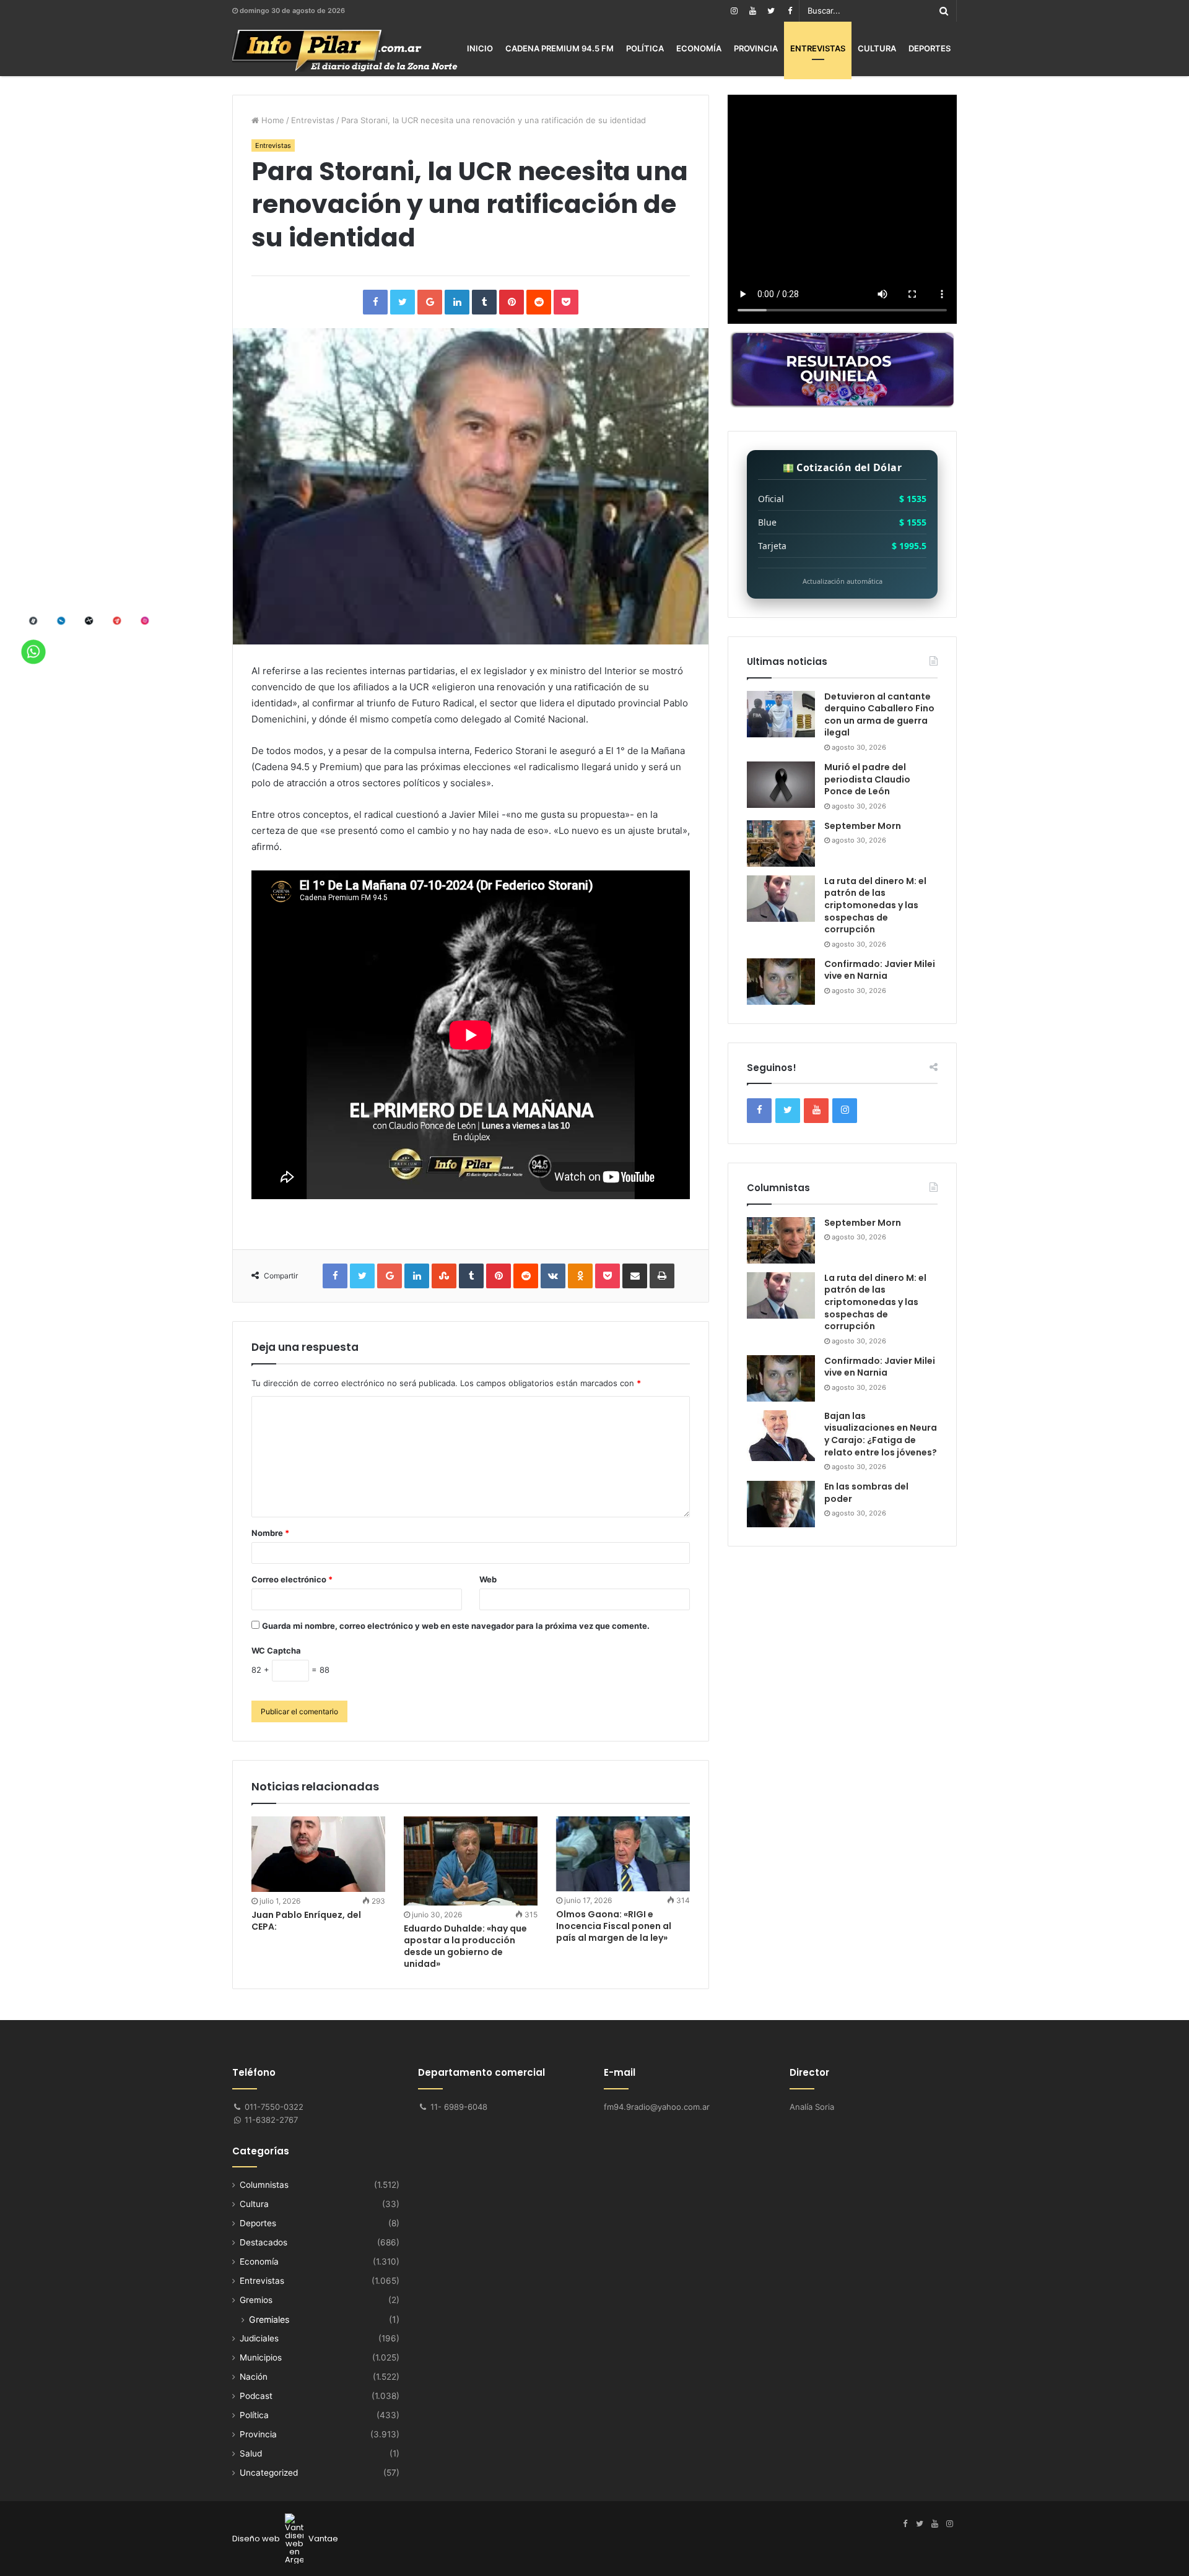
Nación (254, 2377)
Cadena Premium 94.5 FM (560, 48)
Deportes (930, 48)
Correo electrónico (292, 1579)
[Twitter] (771, 11)
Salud (251, 2453)
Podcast (256, 2396)
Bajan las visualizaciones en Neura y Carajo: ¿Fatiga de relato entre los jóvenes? (881, 1434)
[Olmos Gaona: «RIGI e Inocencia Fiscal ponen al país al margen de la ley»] (623, 1854)
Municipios (261, 2357)
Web (488, 1579)
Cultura (877, 48)
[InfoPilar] (345, 51)
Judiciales (259, 2338)
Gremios (256, 2300)
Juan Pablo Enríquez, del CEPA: (306, 1921)
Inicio (480, 48)
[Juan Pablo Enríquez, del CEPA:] (318, 1854)
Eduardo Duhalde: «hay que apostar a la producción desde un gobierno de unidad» (465, 1946)
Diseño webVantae (285, 2539)
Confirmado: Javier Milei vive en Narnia (880, 970)
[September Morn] (781, 843)
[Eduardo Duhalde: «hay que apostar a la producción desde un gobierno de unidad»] (471, 1861)
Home (272, 120)
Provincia (756, 48)
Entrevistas (818, 48)
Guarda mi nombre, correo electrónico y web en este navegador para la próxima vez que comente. (456, 1626)
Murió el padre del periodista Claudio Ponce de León (867, 779)
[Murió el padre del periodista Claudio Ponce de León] (781, 785)
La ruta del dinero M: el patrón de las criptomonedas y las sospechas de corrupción (875, 905)
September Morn (863, 826)
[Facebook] (790, 11)
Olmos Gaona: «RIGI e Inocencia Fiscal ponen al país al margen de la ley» (614, 1926)
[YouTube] (752, 11)
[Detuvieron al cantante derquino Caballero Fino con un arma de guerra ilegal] (781, 714)
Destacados (263, 2242)
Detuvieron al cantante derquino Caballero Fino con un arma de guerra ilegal (879, 715)
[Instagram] (734, 11)
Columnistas (264, 2185)
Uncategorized (269, 2473)
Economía (699, 48)
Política (645, 48)
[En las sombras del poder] (781, 1504)
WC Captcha (276, 1650)
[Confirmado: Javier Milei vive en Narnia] (781, 982)
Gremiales (269, 2319)
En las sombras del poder (866, 1493)
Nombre (270, 1533)
